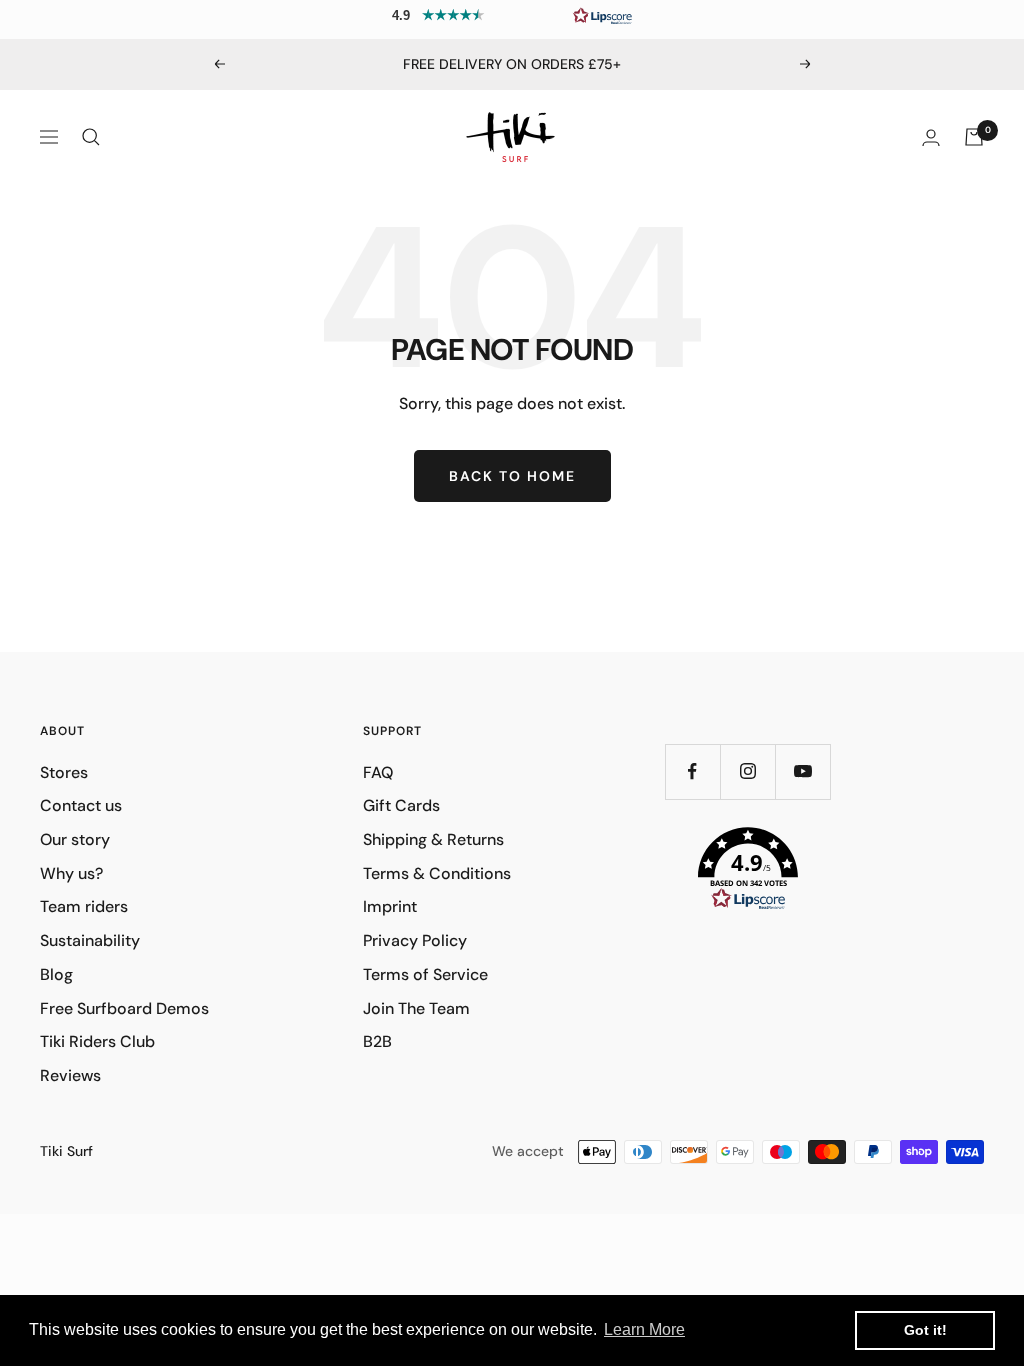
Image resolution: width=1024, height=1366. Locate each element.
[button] (512, 15)
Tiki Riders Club (97, 1041)
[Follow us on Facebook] (692, 771)
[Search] (91, 137)
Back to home (512, 476)
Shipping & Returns (433, 839)
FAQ (378, 772)
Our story (75, 839)
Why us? (71, 873)
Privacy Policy (415, 940)
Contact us (81, 805)
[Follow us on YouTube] (802, 771)
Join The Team (416, 1008)
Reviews (70, 1075)
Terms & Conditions (437, 873)
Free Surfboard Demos (124, 1008)
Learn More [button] (644, 1329)
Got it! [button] (925, 1330)
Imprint (390, 906)
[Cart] (974, 137)
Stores (64, 772)
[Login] (931, 137)
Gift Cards (401, 805)
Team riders (84, 906)
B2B (377, 1041)
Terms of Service (425, 974)
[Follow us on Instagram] (747, 771)
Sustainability (90, 940)
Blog (56, 974)
